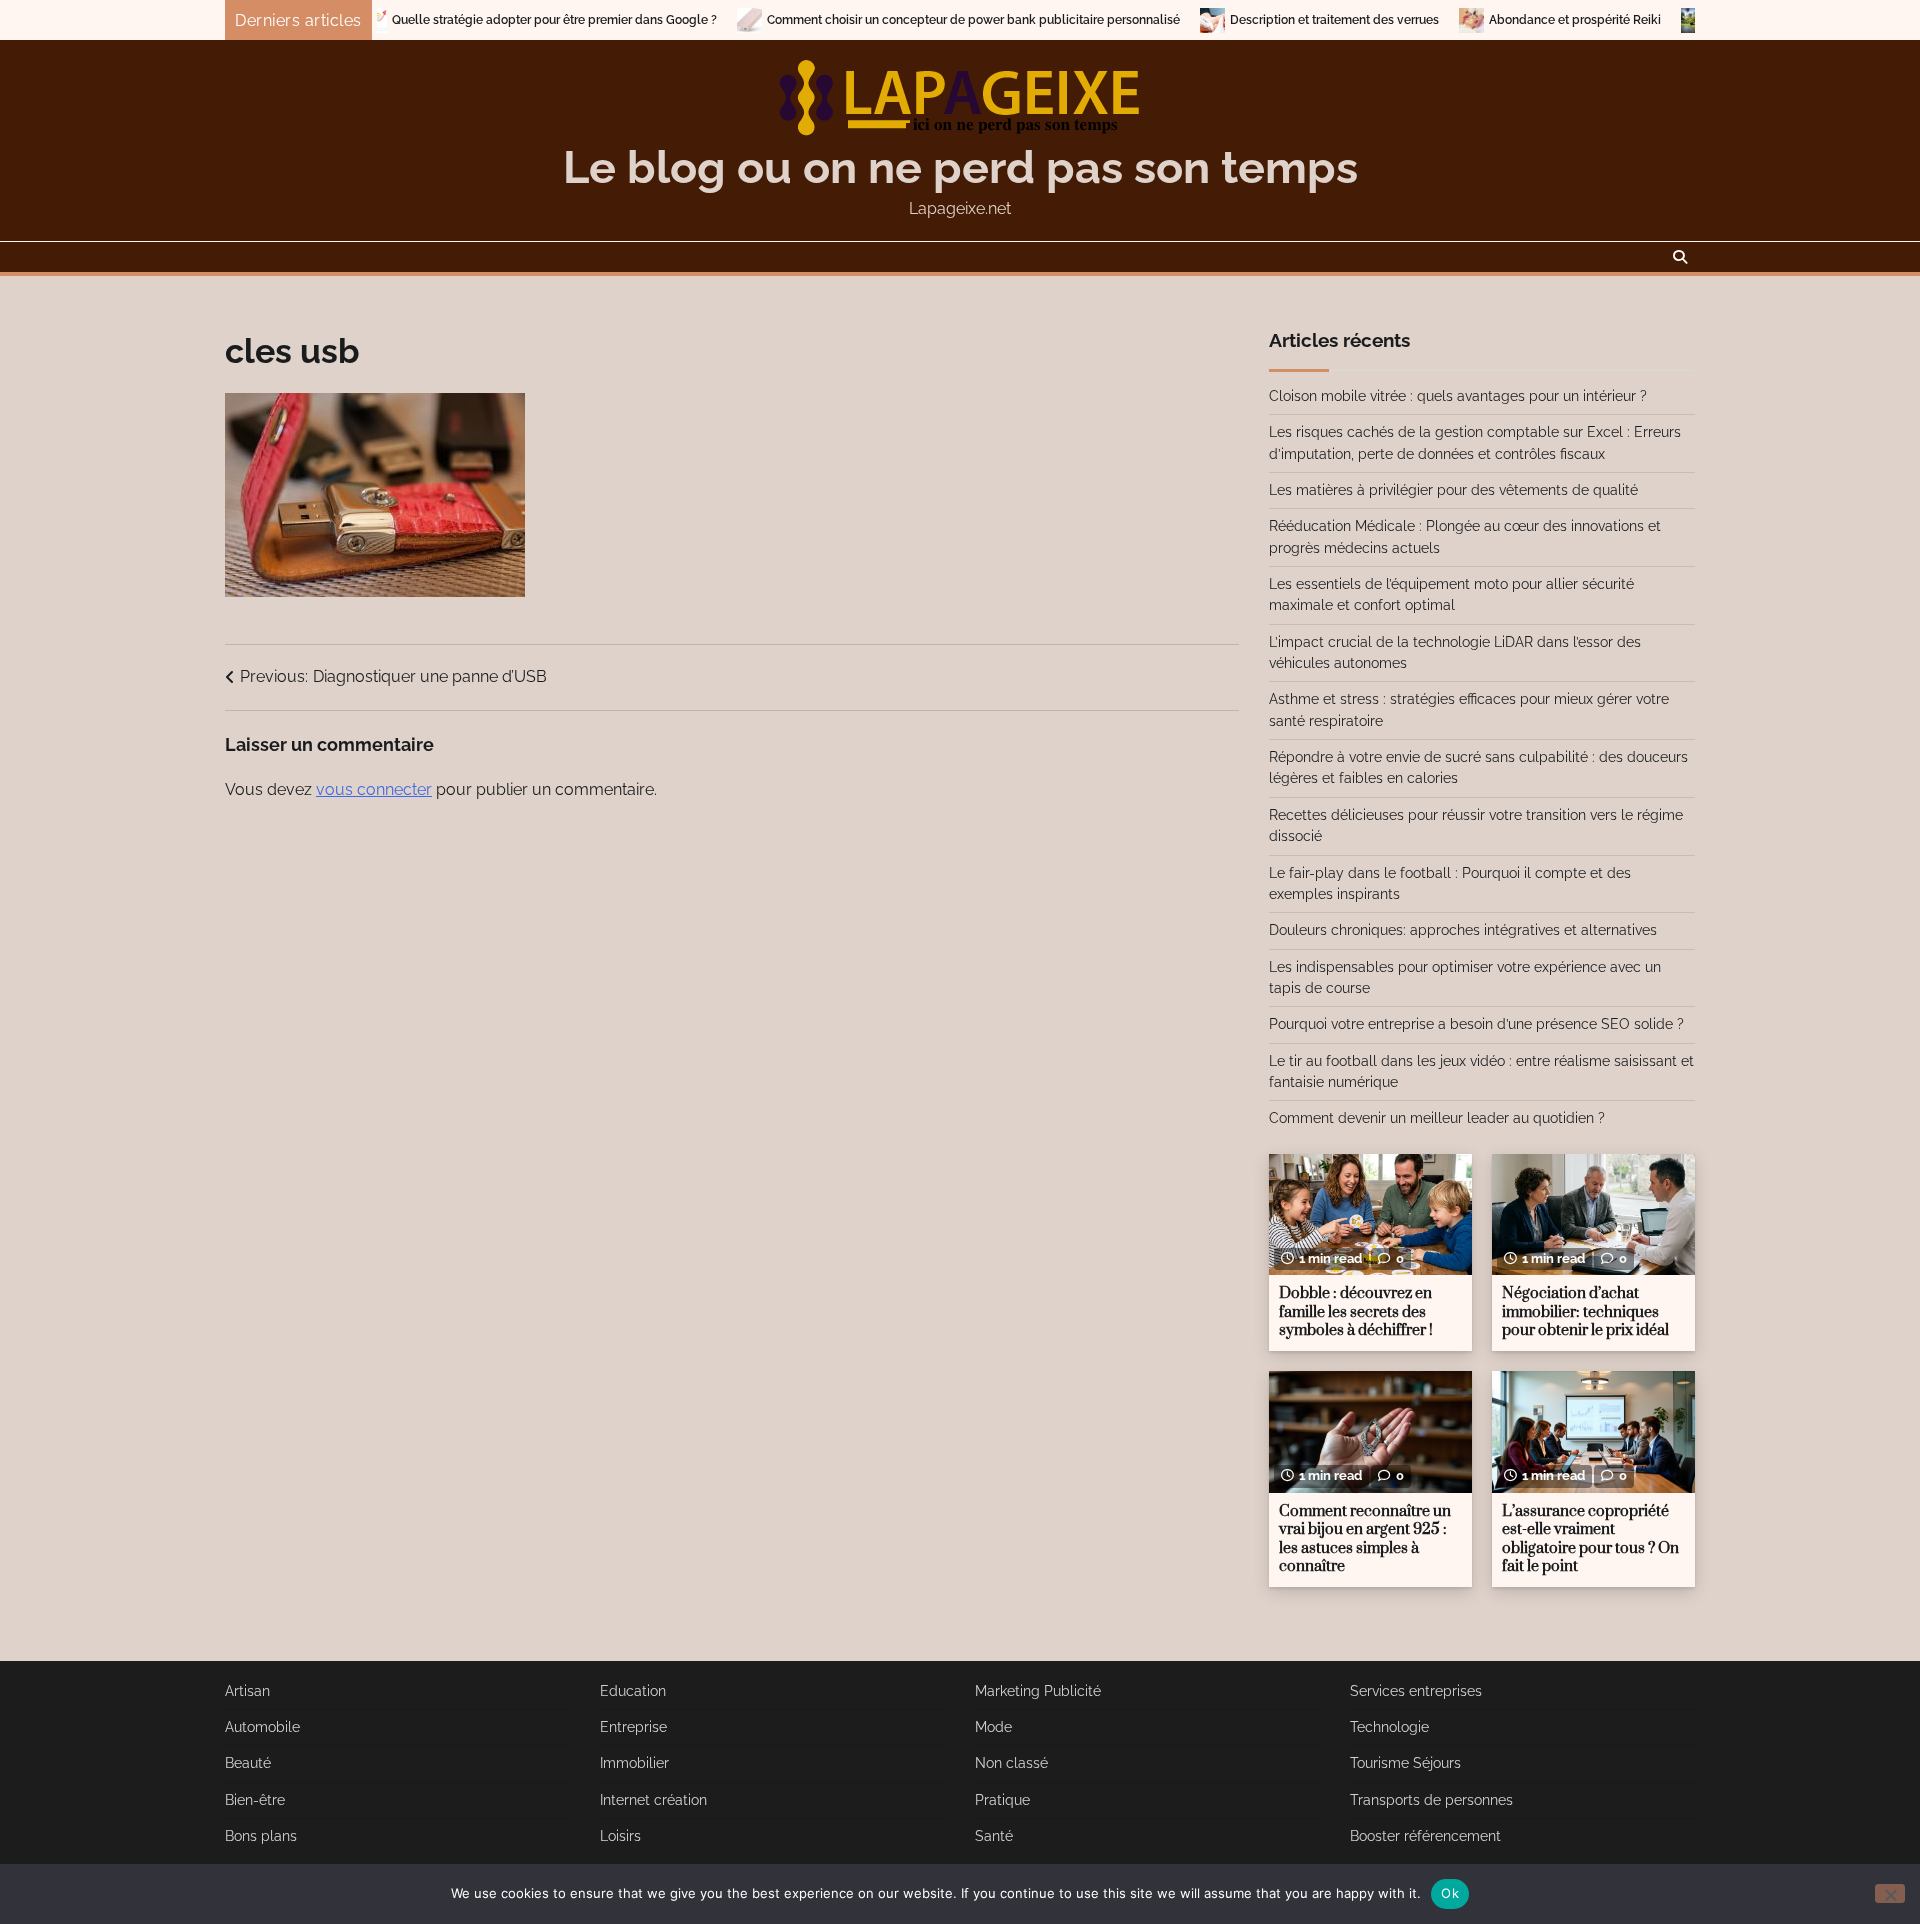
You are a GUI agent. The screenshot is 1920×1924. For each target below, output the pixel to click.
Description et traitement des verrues (1259, 20)
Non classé (1011, 1763)
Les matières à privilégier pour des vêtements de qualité (1453, 490)
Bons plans (261, 1836)
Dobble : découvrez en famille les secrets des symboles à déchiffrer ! (1356, 1312)
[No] (1890, 1893)
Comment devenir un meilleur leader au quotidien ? (1437, 1118)
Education (633, 1691)
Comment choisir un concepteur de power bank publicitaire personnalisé (898, 20)
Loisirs (620, 1836)
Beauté (248, 1763)
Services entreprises (1416, 1691)
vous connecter (374, 789)
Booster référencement (1425, 1836)
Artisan (247, 1691)
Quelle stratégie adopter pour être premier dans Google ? (479, 20)
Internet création (653, 1800)
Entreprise (633, 1727)
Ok (1450, 1893)
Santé (994, 1836)
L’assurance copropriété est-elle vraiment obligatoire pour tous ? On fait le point (1590, 1539)
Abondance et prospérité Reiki (1500, 20)
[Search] (1680, 257)
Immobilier (634, 1763)
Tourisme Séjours (1405, 1763)
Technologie (1389, 1727)
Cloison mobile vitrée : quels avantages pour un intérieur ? (1458, 396)
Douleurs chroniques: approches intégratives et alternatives (1463, 930)
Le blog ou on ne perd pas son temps (960, 167)
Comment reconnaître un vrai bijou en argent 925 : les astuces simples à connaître (1365, 1539)
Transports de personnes (1431, 1800)
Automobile (262, 1727)
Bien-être (255, 1800)
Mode (993, 1727)
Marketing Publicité (1038, 1691)
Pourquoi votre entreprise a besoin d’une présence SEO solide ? (1476, 1024)
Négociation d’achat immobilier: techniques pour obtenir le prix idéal (1585, 1312)
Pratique (1002, 1800)
